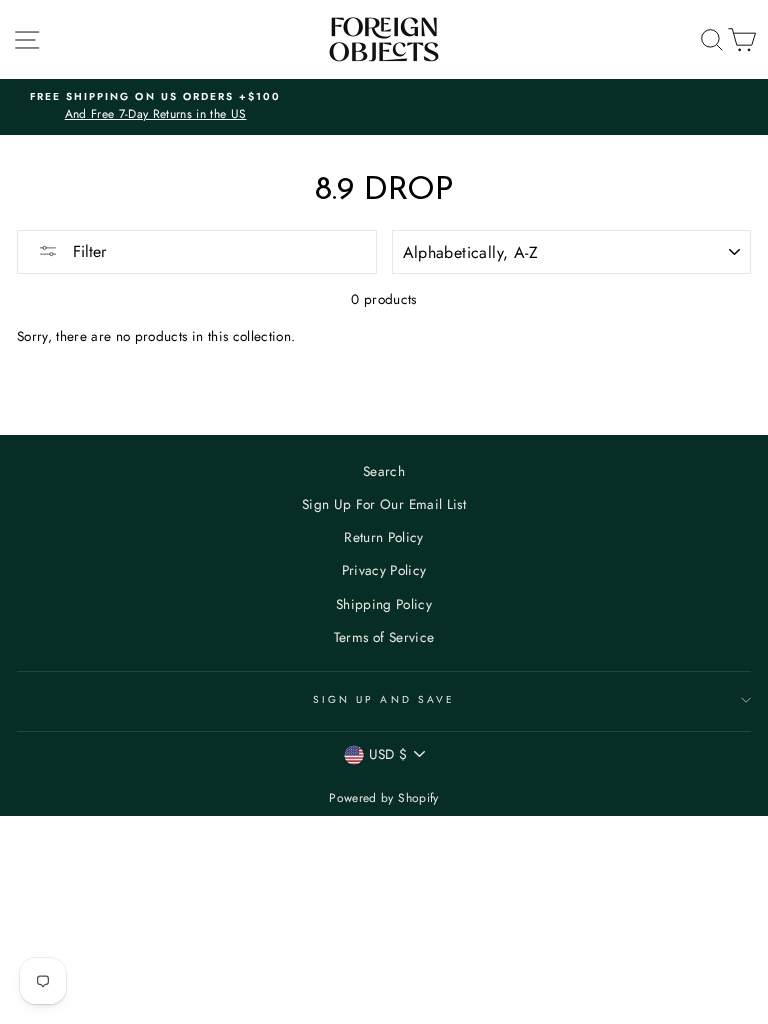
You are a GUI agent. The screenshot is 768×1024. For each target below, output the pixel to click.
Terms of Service (384, 637)
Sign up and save (384, 699)
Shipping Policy (384, 604)
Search (384, 471)
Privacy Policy (384, 570)
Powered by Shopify (383, 798)
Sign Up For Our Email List (384, 504)
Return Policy (383, 537)
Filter (87, 251)
